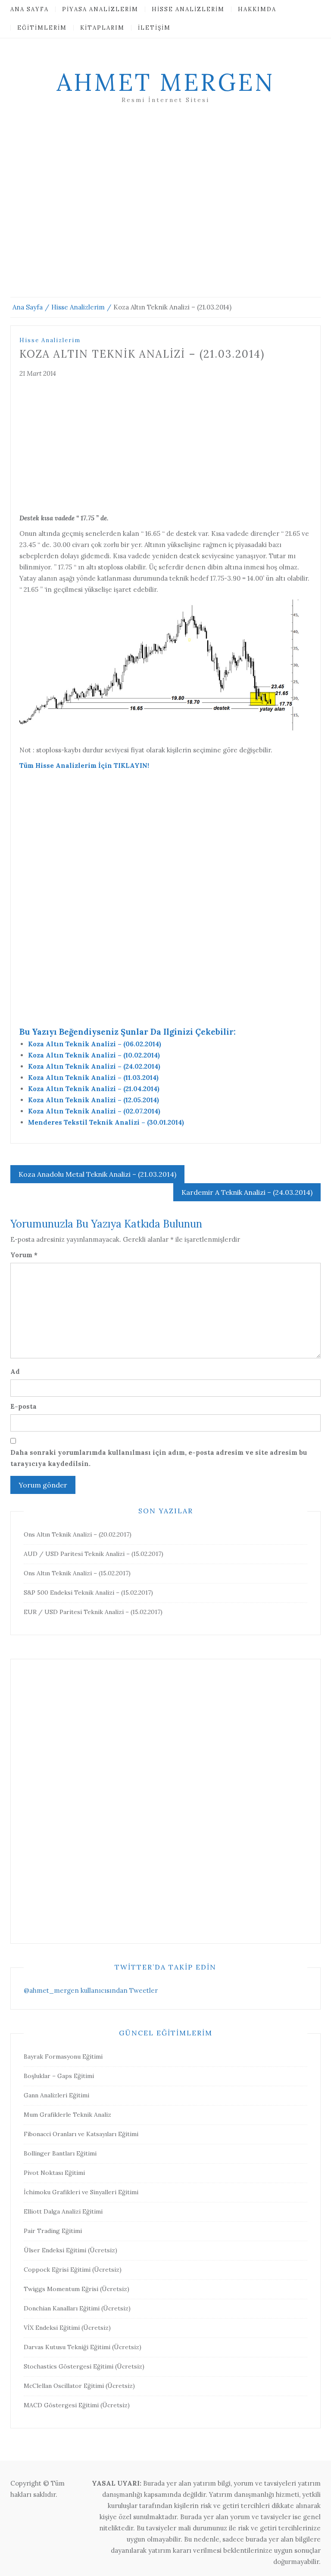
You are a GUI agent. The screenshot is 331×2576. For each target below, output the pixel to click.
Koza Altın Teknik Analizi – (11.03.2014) (93, 1078)
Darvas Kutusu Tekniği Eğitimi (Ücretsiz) (83, 2347)
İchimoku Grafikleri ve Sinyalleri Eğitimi (81, 2192)
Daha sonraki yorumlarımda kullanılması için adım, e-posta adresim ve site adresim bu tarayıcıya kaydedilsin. (159, 1458)
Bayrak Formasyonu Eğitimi (63, 2056)
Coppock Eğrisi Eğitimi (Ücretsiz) (73, 2270)
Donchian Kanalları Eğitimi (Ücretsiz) (77, 2308)
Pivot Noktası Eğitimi (54, 2173)
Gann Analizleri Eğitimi (56, 2095)
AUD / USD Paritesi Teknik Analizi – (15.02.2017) (94, 1554)
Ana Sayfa (30, 9)
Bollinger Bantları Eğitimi (60, 2153)
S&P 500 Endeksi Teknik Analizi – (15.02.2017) (88, 1593)
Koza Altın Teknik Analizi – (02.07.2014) (94, 1111)
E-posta (23, 1406)
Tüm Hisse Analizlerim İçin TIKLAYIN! (84, 765)
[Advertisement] (165, 211)
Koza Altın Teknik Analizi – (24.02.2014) (94, 1066)
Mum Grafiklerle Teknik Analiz (67, 2115)
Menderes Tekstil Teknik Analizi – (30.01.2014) (106, 1122)
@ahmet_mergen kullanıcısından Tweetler (91, 1990)
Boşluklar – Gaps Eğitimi (59, 2076)
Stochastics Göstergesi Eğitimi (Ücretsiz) (84, 2366)
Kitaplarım (102, 28)
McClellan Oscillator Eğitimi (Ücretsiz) (79, 2386)
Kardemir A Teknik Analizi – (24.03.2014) (247, 1192)
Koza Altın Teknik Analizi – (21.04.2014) (94, 1089)
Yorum (24, 1255)
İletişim (154, 28)
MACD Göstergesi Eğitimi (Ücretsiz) (77, 2405)
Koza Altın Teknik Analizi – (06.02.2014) (95, 1044)
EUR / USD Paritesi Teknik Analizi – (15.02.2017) (93, 1612)
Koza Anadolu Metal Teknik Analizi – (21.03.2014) (97, 1174)
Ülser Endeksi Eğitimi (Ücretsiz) (70, 2250)
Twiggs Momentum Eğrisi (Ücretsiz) (77, 2289)
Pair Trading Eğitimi (53, 2231)
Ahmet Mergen (165, 82)
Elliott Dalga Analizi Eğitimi (63, 2211)
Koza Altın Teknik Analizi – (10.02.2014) (94, 1055)
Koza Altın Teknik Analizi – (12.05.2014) (94, 1100)
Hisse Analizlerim (188, 9)
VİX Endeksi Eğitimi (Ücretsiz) (67, 2328)
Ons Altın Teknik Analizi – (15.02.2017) (77, 1573)
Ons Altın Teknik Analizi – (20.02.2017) (78, 1534)
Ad (15, 1371)
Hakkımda (257, 9)
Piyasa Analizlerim (100, 9)
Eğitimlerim (42, 28)
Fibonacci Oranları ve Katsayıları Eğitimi (81, 2134)
